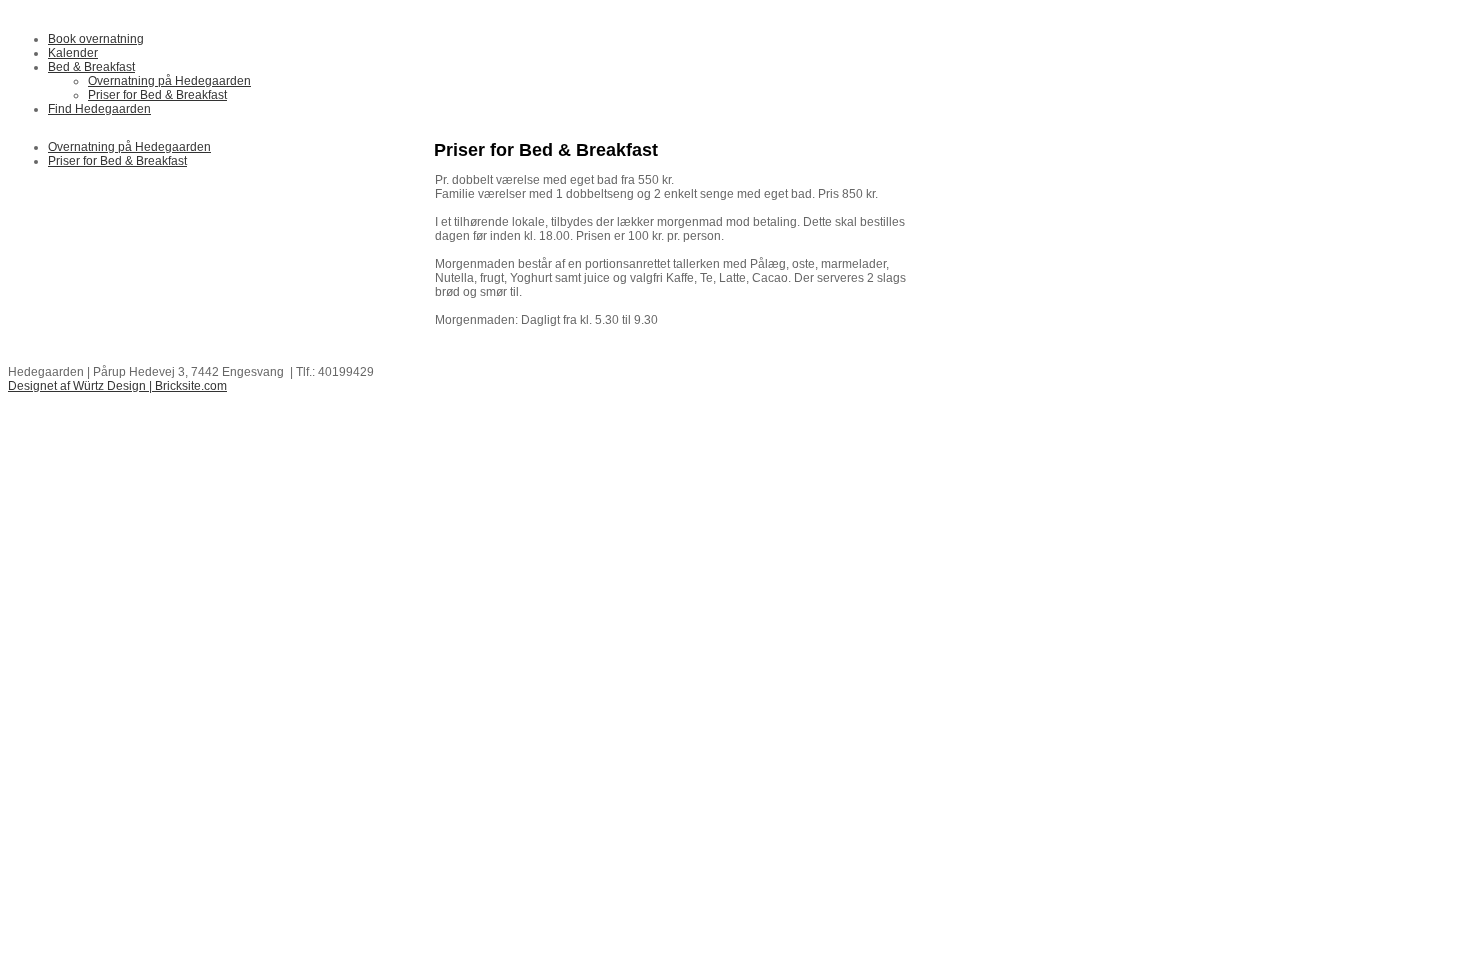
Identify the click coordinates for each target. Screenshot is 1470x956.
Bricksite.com (191, 386)
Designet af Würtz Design (77, 386)
